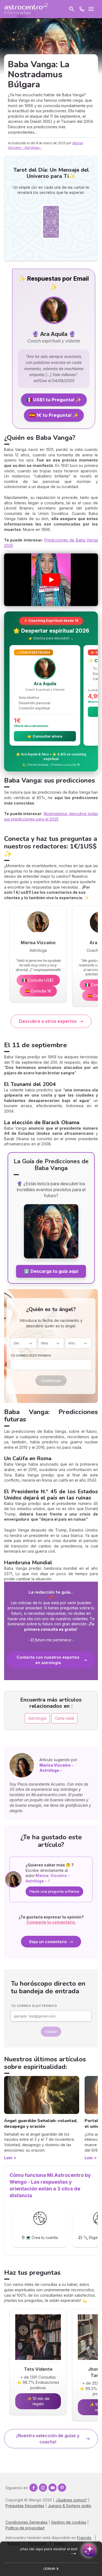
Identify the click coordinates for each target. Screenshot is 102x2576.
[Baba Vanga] (51, 1257)
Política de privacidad (25, 2528)
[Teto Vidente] (38, 2361)
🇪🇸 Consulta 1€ (38, 991)
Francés (84, 2538)
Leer (8, 2158)
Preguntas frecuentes (25, 2506)
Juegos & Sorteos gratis (69, 2506)
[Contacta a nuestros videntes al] (82, 9)
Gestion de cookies (69, 2522)
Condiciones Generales (27, 2522)
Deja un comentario (48, 1942)
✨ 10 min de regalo (38, 2401)
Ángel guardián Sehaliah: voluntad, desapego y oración (41, 2124)
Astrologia (37, 1718)
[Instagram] (43, 2488)
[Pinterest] (62, 2488)
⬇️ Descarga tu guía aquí (51, 1271)
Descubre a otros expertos (48, 1021)
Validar (51, 2032)
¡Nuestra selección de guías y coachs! (48, 2439)
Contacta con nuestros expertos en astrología (48, 1660)
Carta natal (64, 1718)
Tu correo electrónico (31, 1356)
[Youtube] (52, 2488)
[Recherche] (72, 9)
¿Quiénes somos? (71, 2500)
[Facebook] (33, 2488)
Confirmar (51, 1381)
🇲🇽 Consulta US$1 (38, 980)
